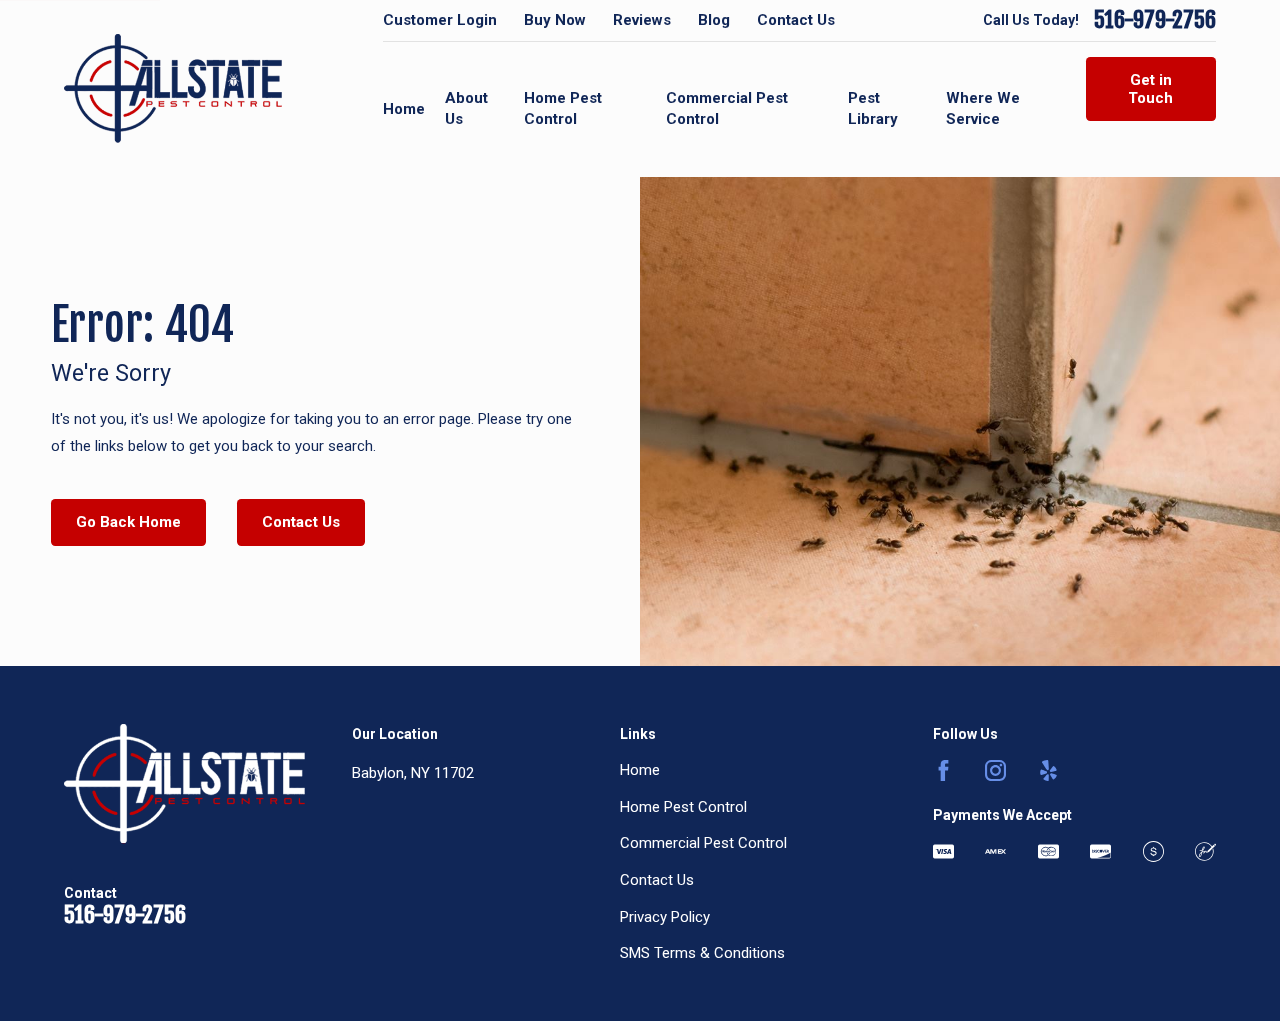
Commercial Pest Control (703, 843)
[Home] (173, 88)
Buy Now (555, 20)
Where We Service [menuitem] (983, 108)
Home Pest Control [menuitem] (563, 108)
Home (640, 770)
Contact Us (796, 20)
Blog (714, 20)
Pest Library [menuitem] (873, 108)
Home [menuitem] (404, 109)
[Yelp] (1048, 770)
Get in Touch (1150, 89)
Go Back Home (128, 522)
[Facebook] (943, 770)
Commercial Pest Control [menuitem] (727, 108)
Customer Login (440, 20)
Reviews (642, 20)
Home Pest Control (683, 807)
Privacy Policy (665, 917)
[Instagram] (995, 770)
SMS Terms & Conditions (702, 953)
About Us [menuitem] (466, 108)
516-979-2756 (1155, 20)
